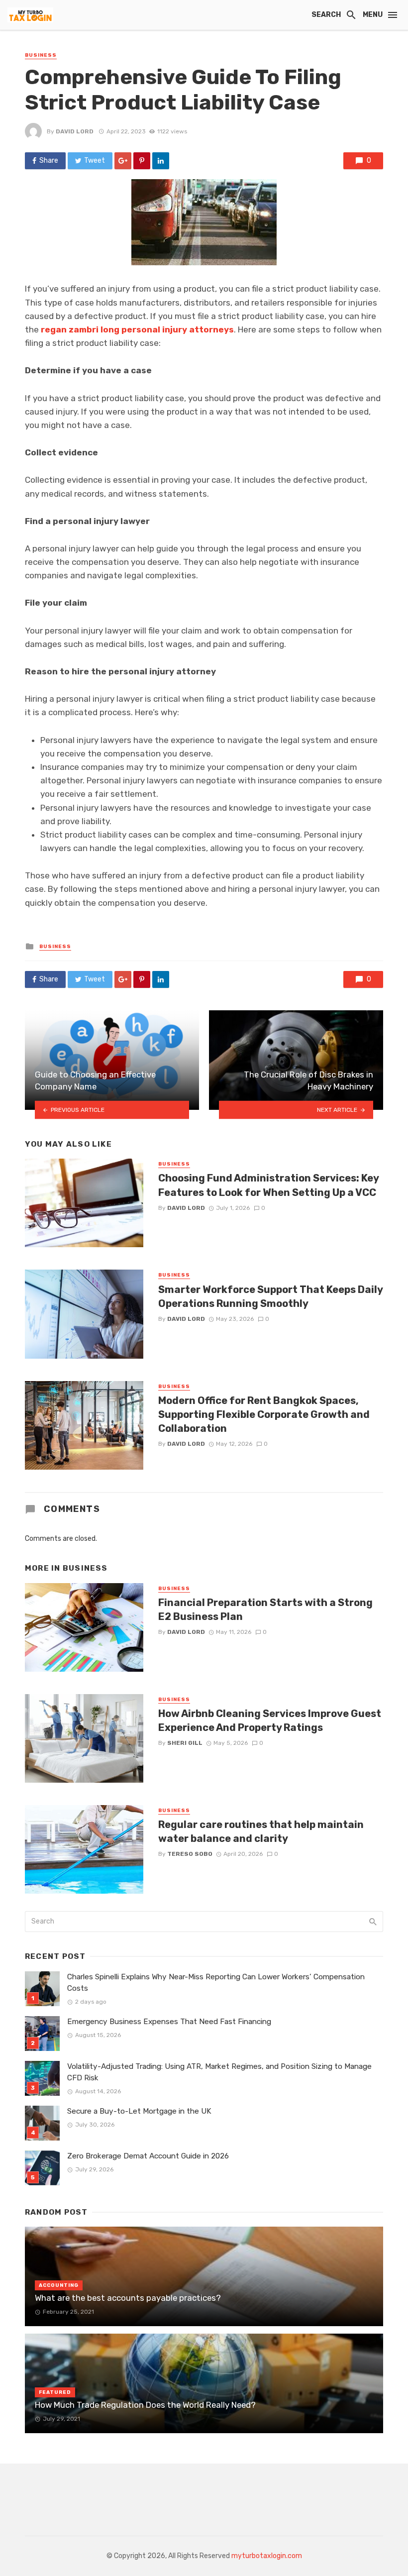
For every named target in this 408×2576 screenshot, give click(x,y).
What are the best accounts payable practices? (128, 2298)
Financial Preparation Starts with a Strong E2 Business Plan (265, 1610)
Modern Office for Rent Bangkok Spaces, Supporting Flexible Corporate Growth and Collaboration (264, 1414)
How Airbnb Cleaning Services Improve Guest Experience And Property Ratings (270, 1720)
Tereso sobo (190, 1854)
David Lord (75, 131)
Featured (55, 2392)
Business (41, 55)
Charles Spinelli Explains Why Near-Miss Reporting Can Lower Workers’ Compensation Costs (216, 1983)
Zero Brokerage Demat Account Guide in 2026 (148, 2156)
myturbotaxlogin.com (267, 2556)
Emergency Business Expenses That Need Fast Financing (169, 2022)
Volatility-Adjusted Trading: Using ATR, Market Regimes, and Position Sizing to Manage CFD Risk (219, 2072)
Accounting (59, 2285)
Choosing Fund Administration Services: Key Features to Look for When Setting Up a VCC (268, 1185)
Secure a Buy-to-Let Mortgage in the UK (139, 2111)
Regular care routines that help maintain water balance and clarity (261, 1831)
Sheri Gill (185, 1743)
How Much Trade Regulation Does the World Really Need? (145, 2405)
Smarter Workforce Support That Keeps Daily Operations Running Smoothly (270, 1296)
